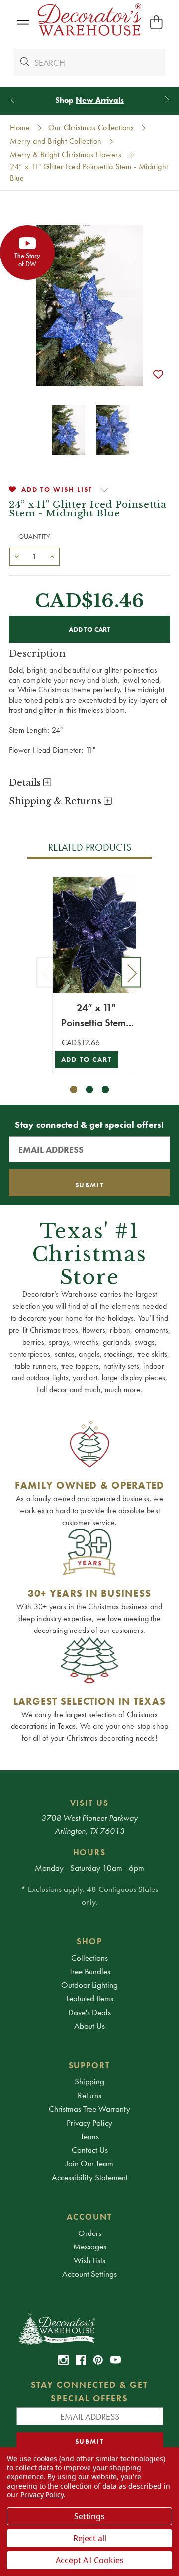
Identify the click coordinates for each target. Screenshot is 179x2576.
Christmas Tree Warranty (89, 2109)
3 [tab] (106, 1089)
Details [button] (26, 783)
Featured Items (90, 1998)
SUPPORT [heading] (90, 2065)
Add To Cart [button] (87, 1060)
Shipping (89, 2081)
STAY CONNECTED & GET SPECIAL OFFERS (90, 2391)
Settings (89, 2516)
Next (131, 972)
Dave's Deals (89, 2012)
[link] (63, 2360)
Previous (46, 972)
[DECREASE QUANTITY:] (17, 556)
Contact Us (90, 2150)
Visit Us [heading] (90, 1803)
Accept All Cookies (90, 2560)
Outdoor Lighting (89, 1985)
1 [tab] (74, 1089)
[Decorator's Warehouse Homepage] (90, 2328)
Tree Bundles (90, 1971)
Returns (89, 2095)
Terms (90, 2136)
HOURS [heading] (90, 1852)
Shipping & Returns (56, 801)
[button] (23, 23)
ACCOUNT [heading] (89, 2217)
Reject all (90, 2538)
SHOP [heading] (89, 1941)
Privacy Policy (89, 2123)
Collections (89, 1958)
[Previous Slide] (13, 100)
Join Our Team (89, 2163)
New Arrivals (100, 100)
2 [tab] (90, 1089)
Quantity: (35, 536)
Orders (90, 2233)
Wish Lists (89, 2260)
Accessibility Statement (90, 2177)
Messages (90, 2246)
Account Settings (89, 2274)
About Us (89, 2026)
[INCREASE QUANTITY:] (52, 556)
